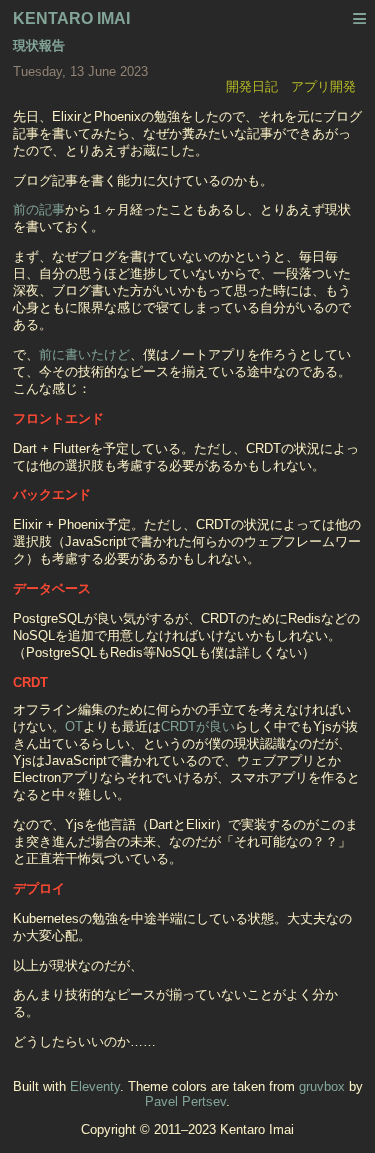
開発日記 (252, 86)
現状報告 (39, 45)
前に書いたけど (84, 354)
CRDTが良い (198, 726)
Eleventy (95, 1086)
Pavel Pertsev (185, 1101)
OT (74, 726)
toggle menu (360, 21)
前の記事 (39, 209)
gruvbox (322, 1086)
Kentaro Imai (71, 18)
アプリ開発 (323, 86)
